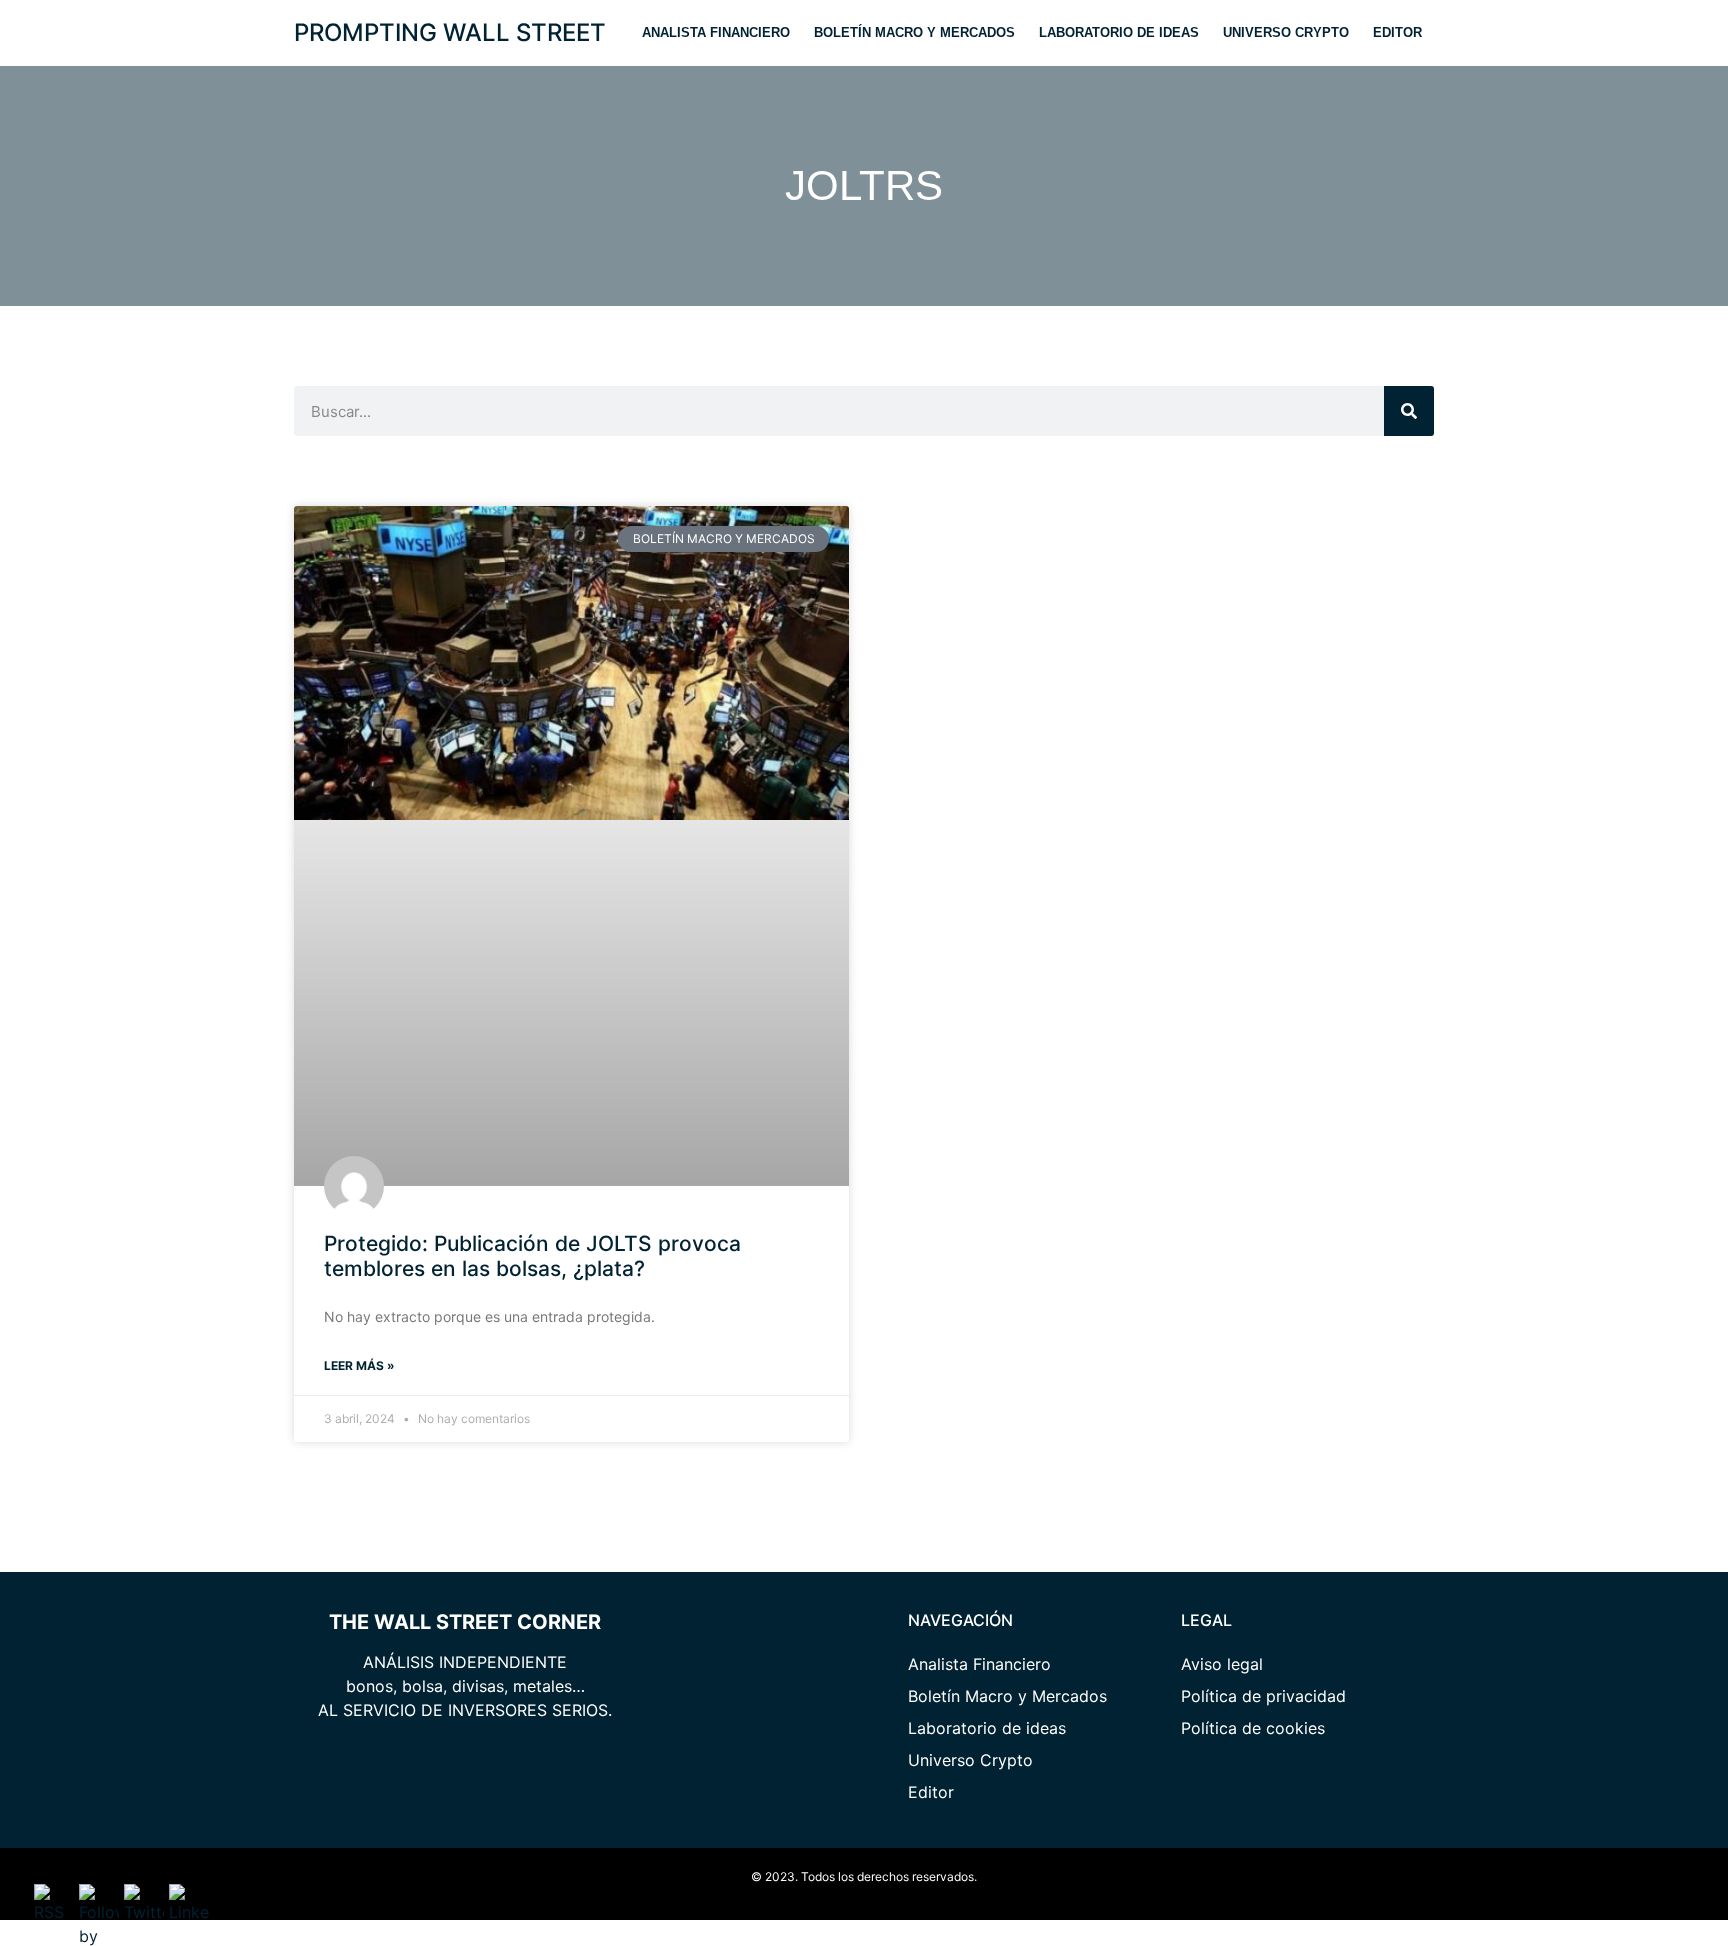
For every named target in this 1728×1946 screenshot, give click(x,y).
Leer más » (359, 1365)
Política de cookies (1253, 1728)
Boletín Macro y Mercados (914, 32)
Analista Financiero (716, 32)
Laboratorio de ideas (1119, 32)
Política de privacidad (1263, 1696)
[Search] (1409, 411)
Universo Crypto (1286, 32)
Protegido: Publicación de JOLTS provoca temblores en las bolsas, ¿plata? (532, 1256)
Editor (1397, 32)
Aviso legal (1222, 1664)
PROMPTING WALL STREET (450, 32)
